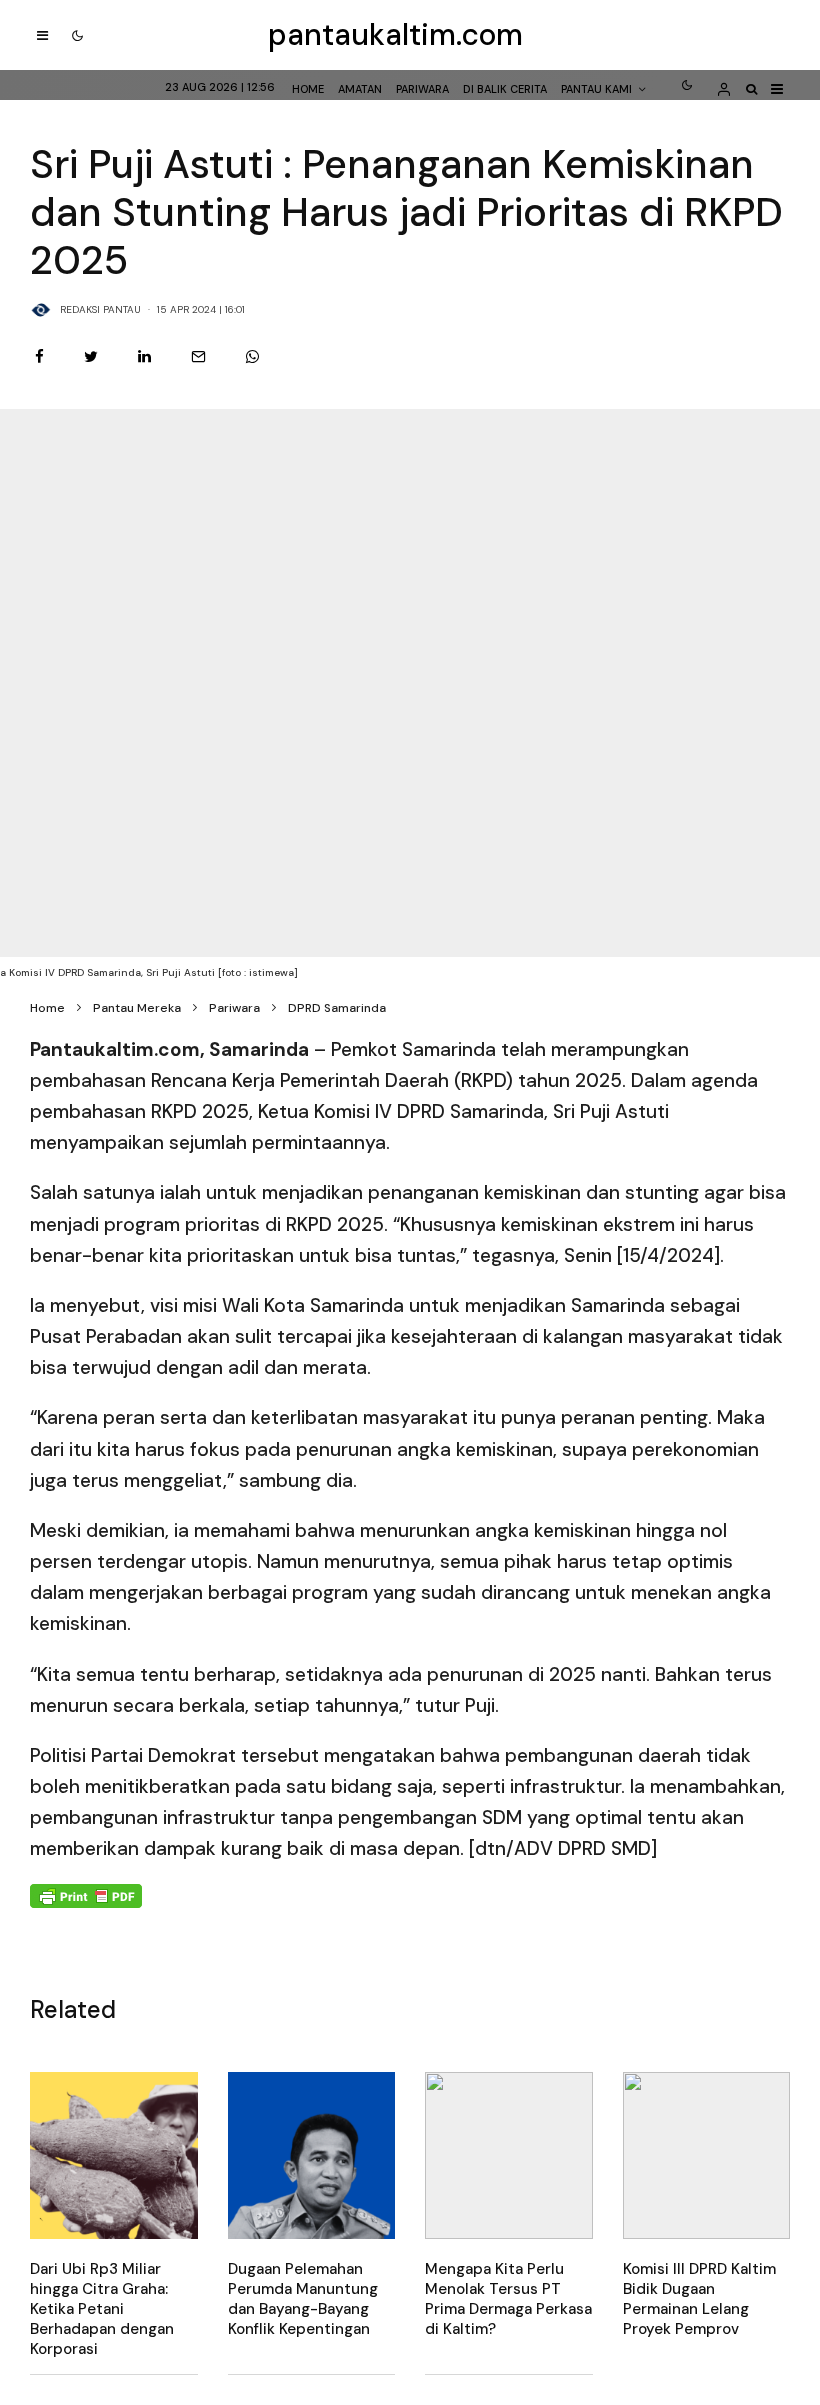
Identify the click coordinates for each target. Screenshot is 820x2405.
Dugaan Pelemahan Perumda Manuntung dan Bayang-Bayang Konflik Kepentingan (303, 2299)
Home (308, 89)
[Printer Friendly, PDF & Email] (86, 1895)
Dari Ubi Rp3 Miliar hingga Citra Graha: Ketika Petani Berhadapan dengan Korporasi (102, 2309)
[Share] (39, 356)
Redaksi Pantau (100, 309)
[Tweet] (91, 356)
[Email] (198, 356)
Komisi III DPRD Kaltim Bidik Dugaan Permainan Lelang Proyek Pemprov (699, 2299)
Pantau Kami (596, 89)
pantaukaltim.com (395, 35)
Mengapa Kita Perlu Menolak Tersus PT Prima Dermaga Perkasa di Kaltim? (508, 2299)
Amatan (360, 89)
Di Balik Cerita (505, 89)
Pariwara (422, 89)
